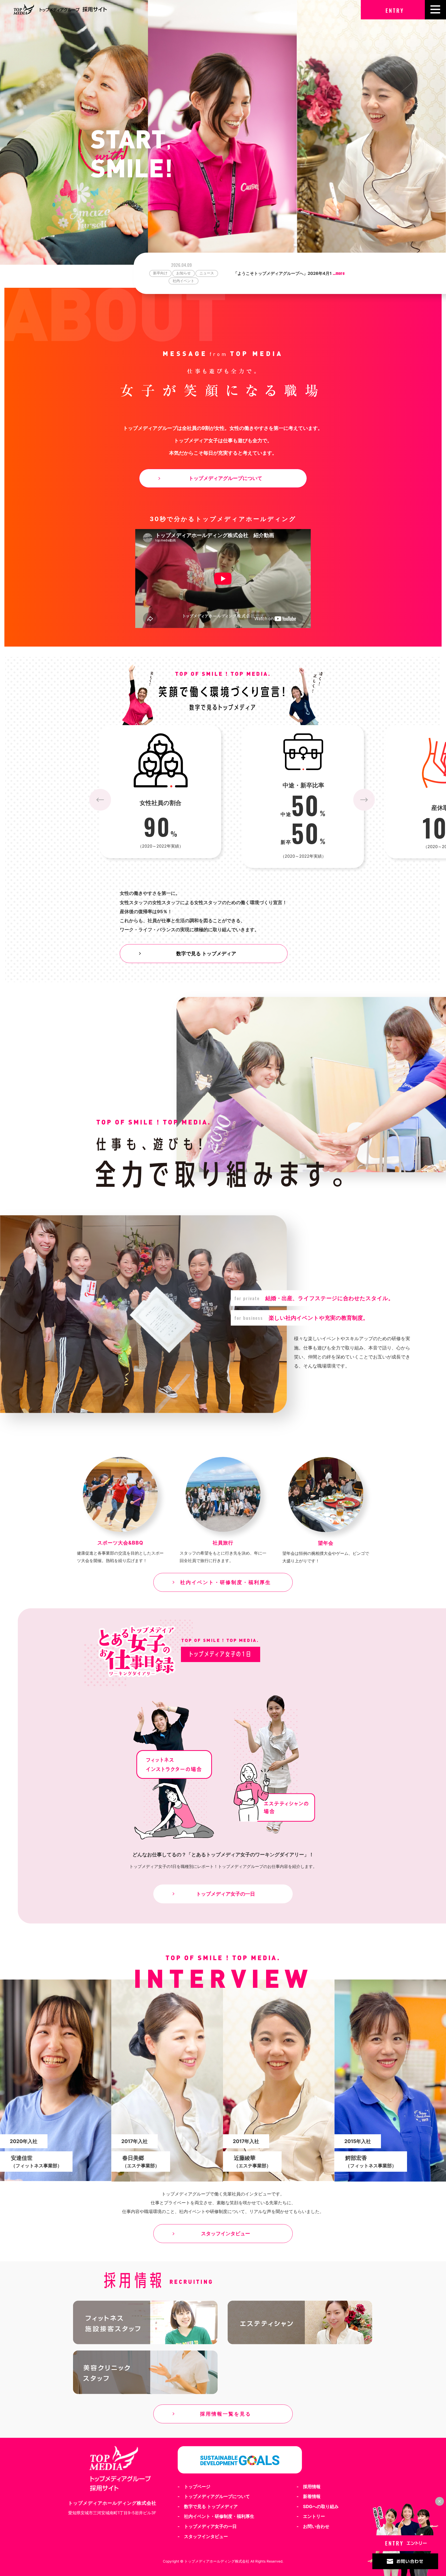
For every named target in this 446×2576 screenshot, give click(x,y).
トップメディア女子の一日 (226, 1895)
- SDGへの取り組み (318, 2508)
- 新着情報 (309, 2498)
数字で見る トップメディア (206, 955)
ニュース (180, 273)
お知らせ (157, 273)
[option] (290, 269)
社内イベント (207, 273)
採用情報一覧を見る (226, 2415)
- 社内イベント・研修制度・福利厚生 (216, 2518)
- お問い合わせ (313, 2528)
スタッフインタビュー (226, 2235)
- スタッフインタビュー (203, 2538)
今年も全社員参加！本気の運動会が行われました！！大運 (293, 270)
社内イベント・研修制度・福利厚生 (226, 1584)
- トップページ (194, 2488)
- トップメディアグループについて (214, 2498)
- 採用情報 (309, 2488)
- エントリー (311, 2518)
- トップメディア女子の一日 (207, 2528)
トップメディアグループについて (225, 478)
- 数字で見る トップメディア (208, 2508)
